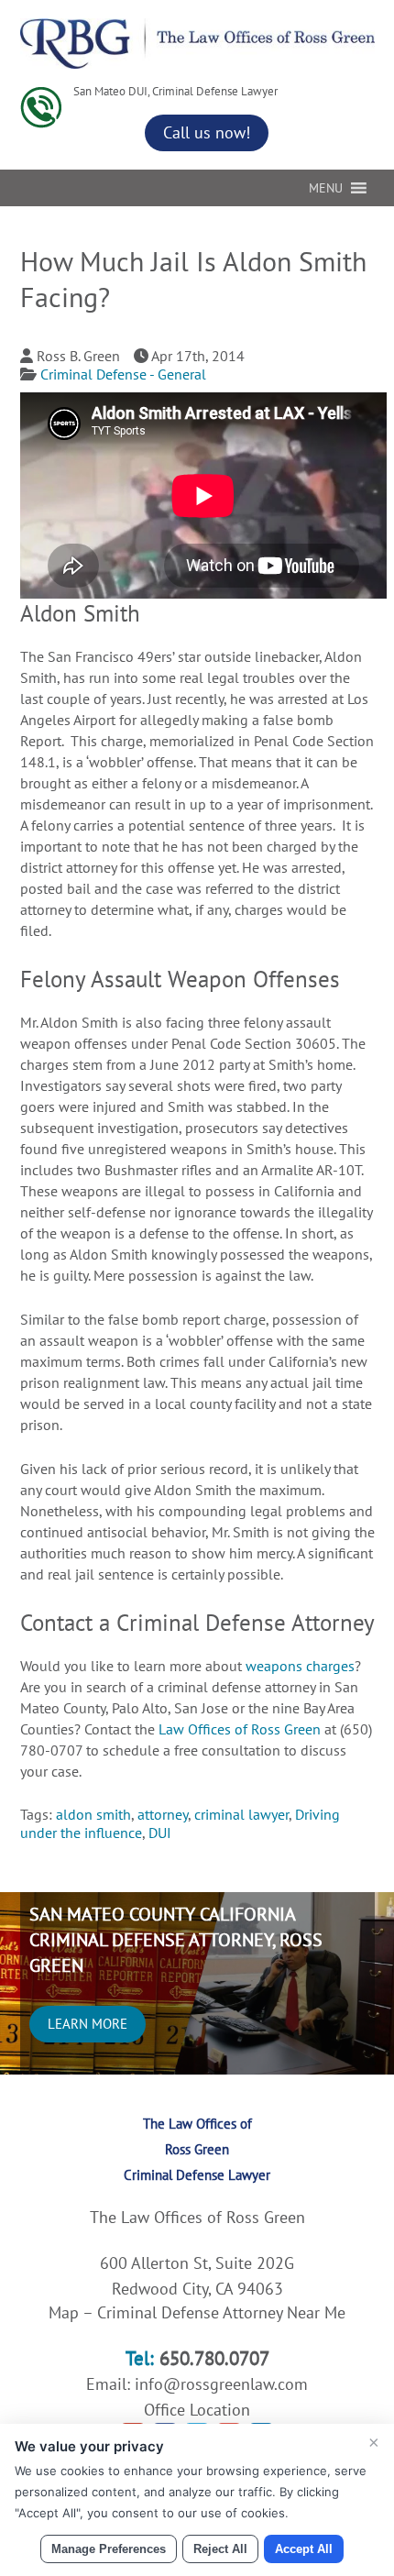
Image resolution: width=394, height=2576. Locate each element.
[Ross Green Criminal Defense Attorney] (197, 63)
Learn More (88, 2024)
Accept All (304, 2549)
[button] (326, 188)
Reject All (220, 2549)
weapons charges (300, 1666)
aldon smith (93, 1814)
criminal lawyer (241, 1814)
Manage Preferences (109, 2549)
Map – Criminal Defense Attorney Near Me (197, 2312)
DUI (160, 1833)
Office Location (197, 2410)
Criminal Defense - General (123, 374)
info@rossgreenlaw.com (221, 2384)
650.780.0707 (214, 2358)
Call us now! (207, 132)
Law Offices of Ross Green (241, 1729)
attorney (163, 1814)
